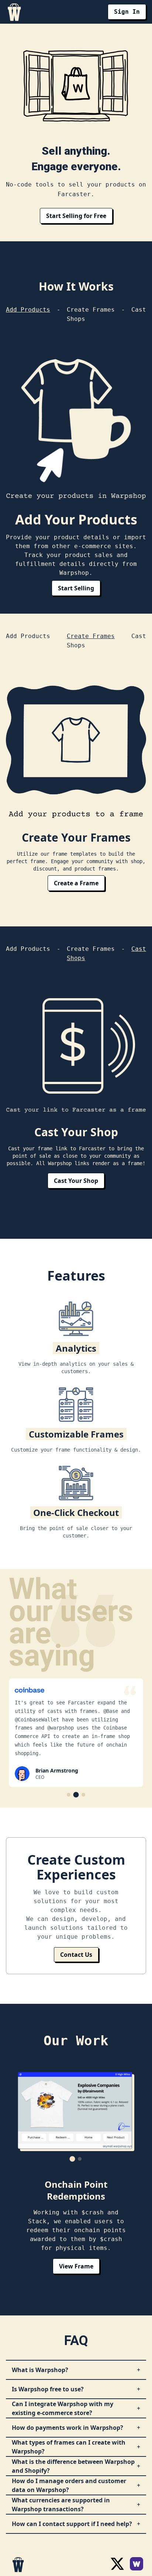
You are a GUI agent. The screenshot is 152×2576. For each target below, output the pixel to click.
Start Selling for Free (76, 216)
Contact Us (76, 1955)
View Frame (76, 2266)
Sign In (127, 12)
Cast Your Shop (76, 1181)
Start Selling (76, 588)
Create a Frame (76, 883)
